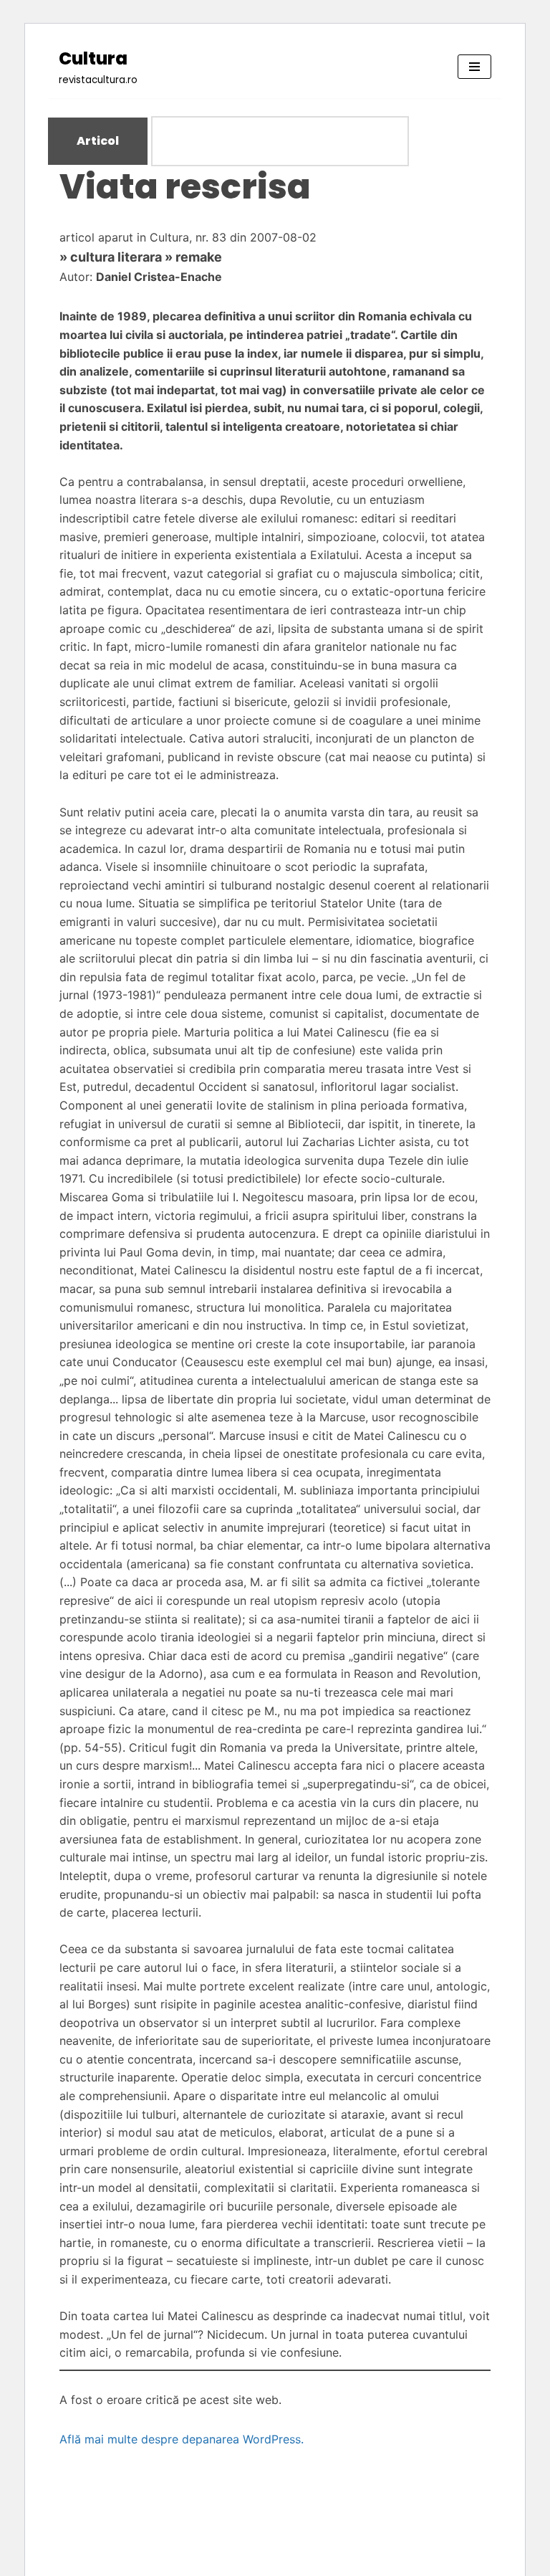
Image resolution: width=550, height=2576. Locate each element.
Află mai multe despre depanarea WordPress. (182, 2439)
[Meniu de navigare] (474, 67)
